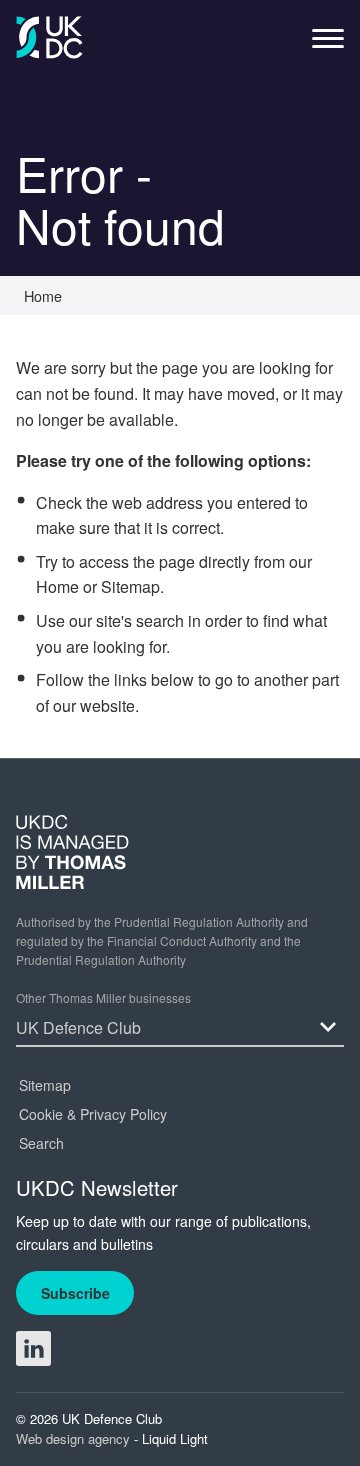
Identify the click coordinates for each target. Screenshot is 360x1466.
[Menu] (328, 43)
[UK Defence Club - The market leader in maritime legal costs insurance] (49, 37)
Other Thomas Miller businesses (103, 997)
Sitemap (130, 586)
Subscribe (75, 1293)
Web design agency (75, 1438)
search (160, 620)
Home (57, 586)
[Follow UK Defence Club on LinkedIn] (33, 1348)
